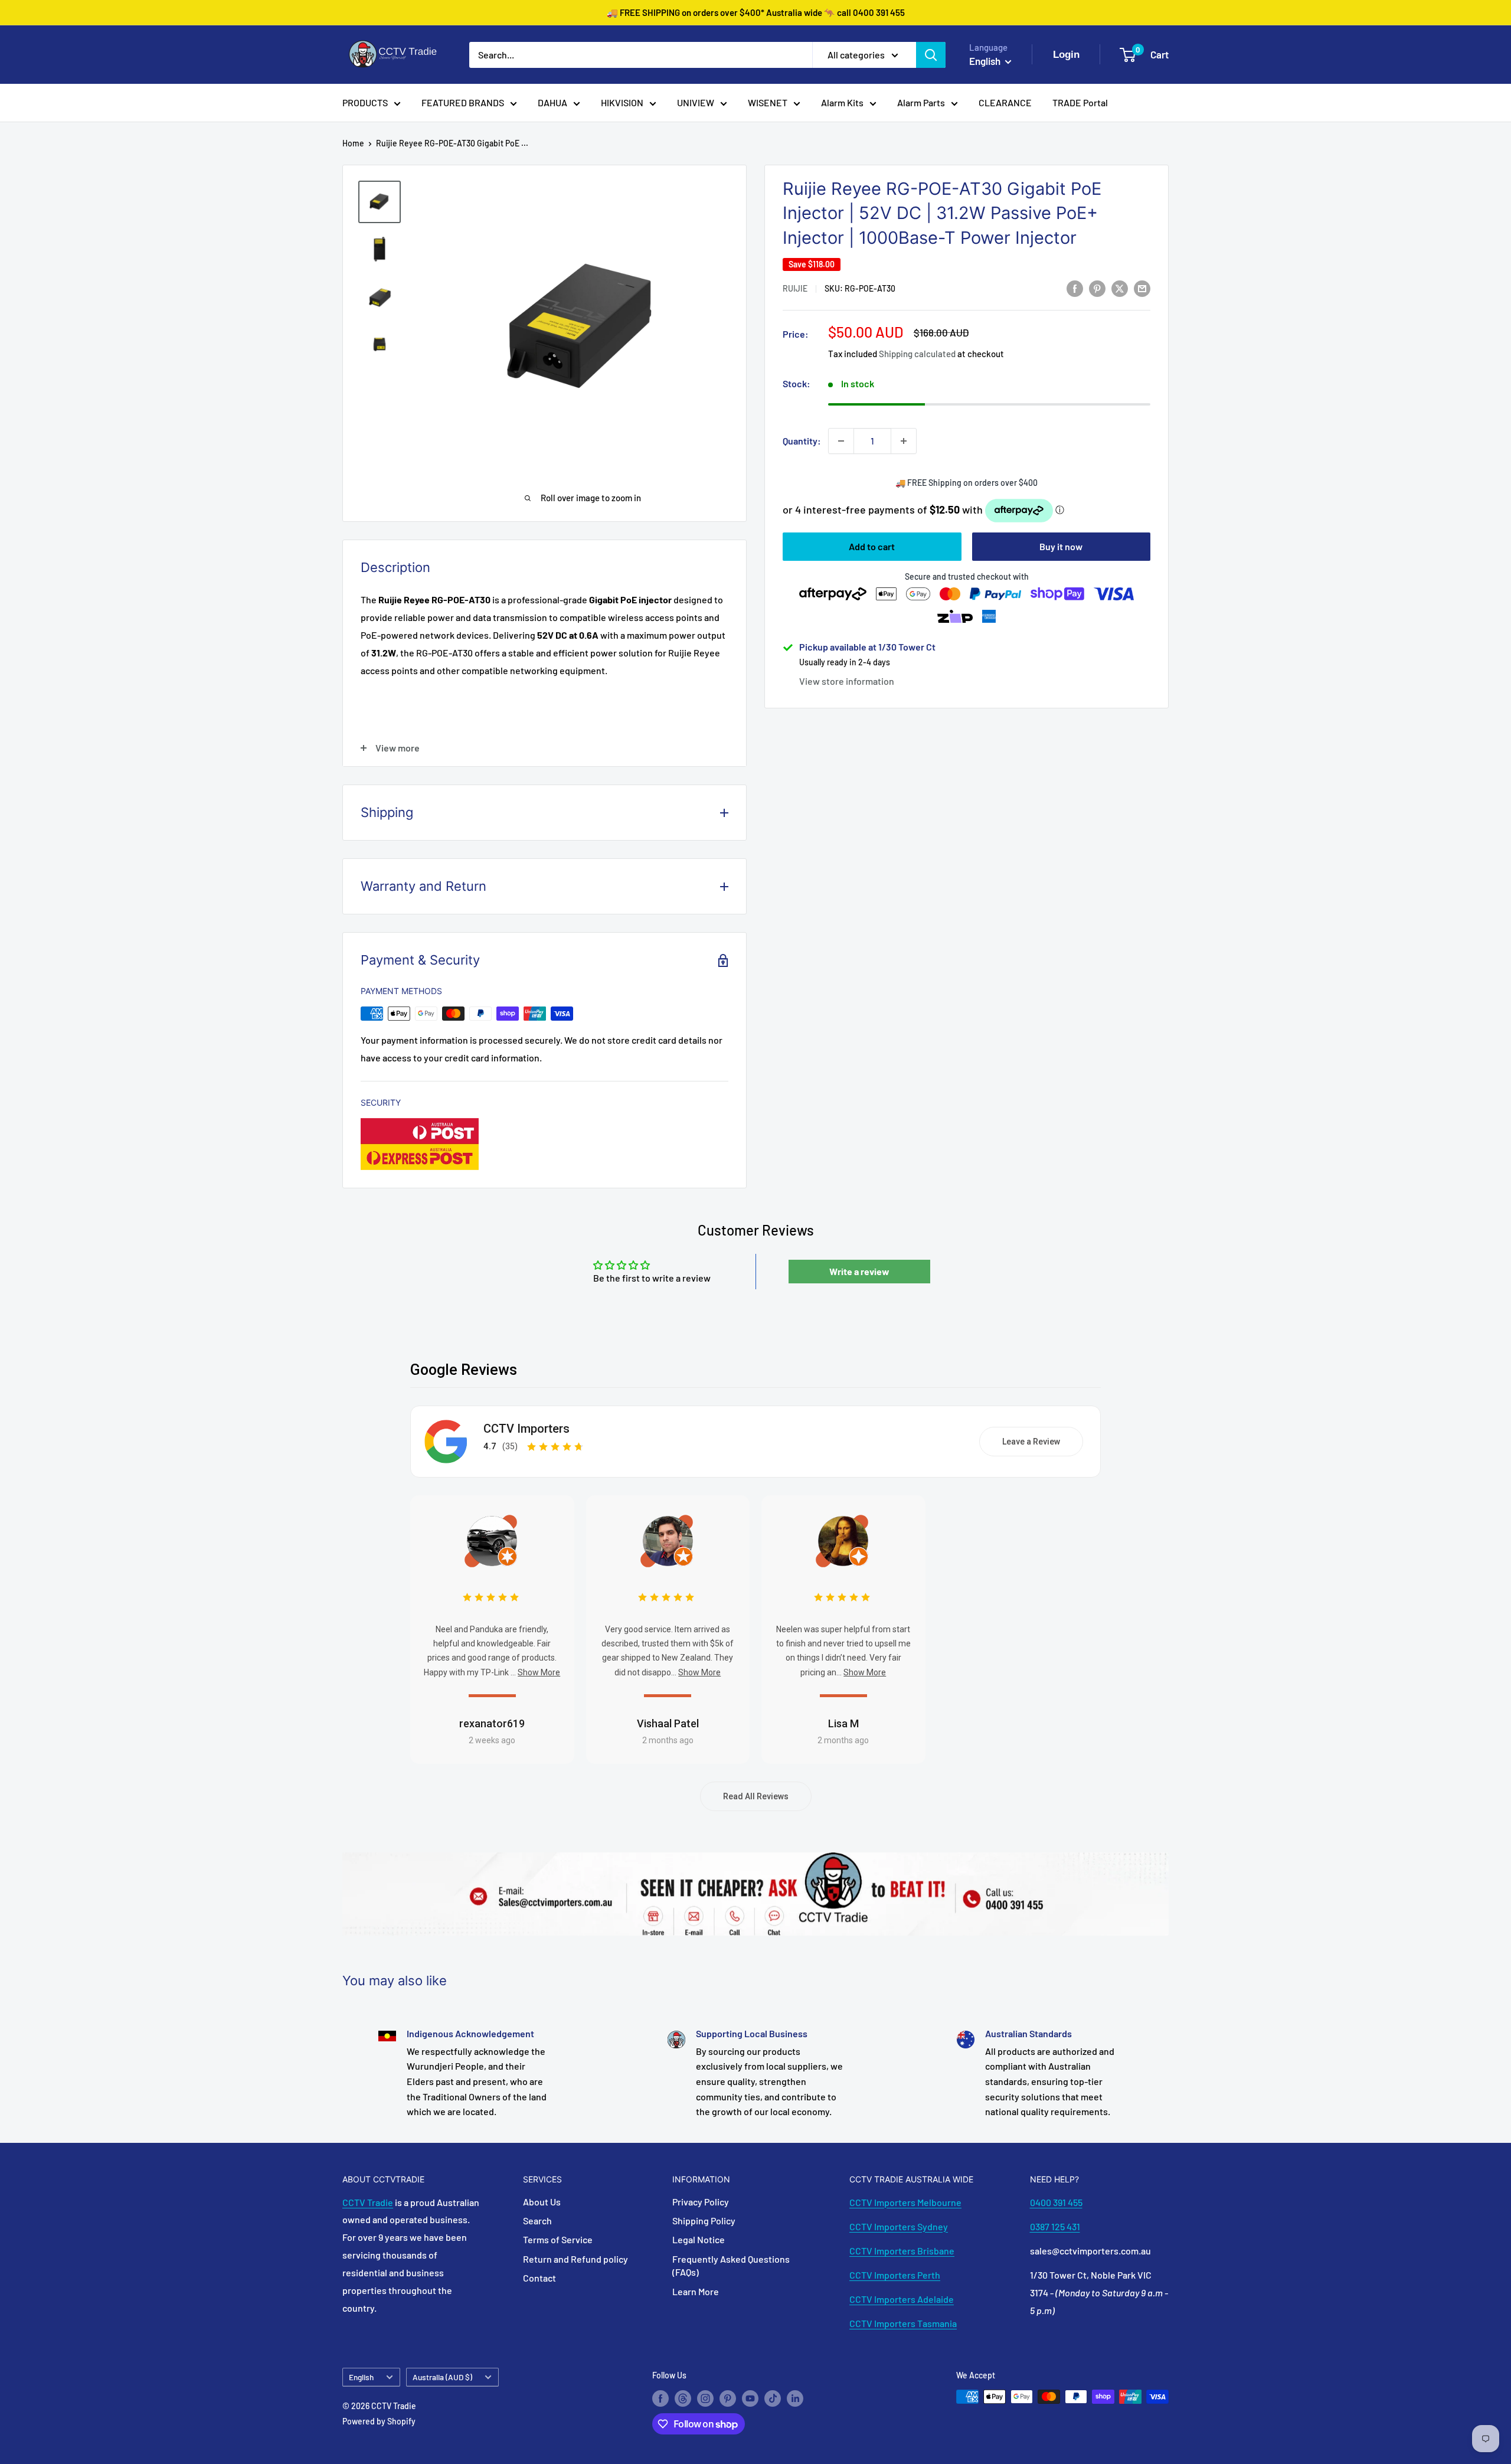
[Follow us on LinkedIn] (795, 2398)
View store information (847, 681)
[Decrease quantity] (841, 441)
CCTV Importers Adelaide (902, 2299)
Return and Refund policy (575, 2259)
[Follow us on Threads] (683, 2398)
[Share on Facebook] (1075, 288)
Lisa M (843, 1723)
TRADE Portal (1080, 102)
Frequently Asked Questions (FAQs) (731, 2265)
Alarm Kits (842, 102)
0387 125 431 (1055, 2226)
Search (537, 2220)
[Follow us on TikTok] (773, 2398)
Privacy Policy (701, 2202)
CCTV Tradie (368, 2202)
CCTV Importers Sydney (899, 2226)
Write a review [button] (859, 1271)
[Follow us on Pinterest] (728, 2398)
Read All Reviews (756, 1796)
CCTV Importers (526, 1429)
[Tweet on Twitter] (1120, 288)
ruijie (795, 289)
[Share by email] (1142, 288)
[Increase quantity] (904, 441)
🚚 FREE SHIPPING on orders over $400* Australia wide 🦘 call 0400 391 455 (756, 12)
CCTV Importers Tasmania (903, 2323)
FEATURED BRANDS (463, 102)
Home (353, 143)
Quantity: (802, 441)
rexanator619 (492, 1723)
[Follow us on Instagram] (705, 2398)
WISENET (768, 102)
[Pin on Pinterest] (1097, 288)
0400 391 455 (1056, 2202)
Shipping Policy (704, 2220)
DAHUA (552, 102)
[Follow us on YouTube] (750, 2398)
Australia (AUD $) (442, 2377)
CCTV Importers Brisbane (902, 2251)
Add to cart (872, 546)
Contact (539, 2278)
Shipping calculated (917, 354)
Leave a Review (1031, 1442)
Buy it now (1061, 546)
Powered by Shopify (379, 2421)
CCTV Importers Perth (895, 2275)
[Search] (931, 55)
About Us (542, 2202)
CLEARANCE (1005, 102)
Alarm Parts (921, 102)
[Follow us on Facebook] (660, 2398)
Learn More (696, 2291)
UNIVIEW (696, 102)
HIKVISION (622, 102)
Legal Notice (699, 2239)
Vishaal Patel (668, 1723)
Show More (539, 1672)
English (361, 2377)
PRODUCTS (365, 102)
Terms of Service (558, 2239)
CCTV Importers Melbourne (905, 2202)
